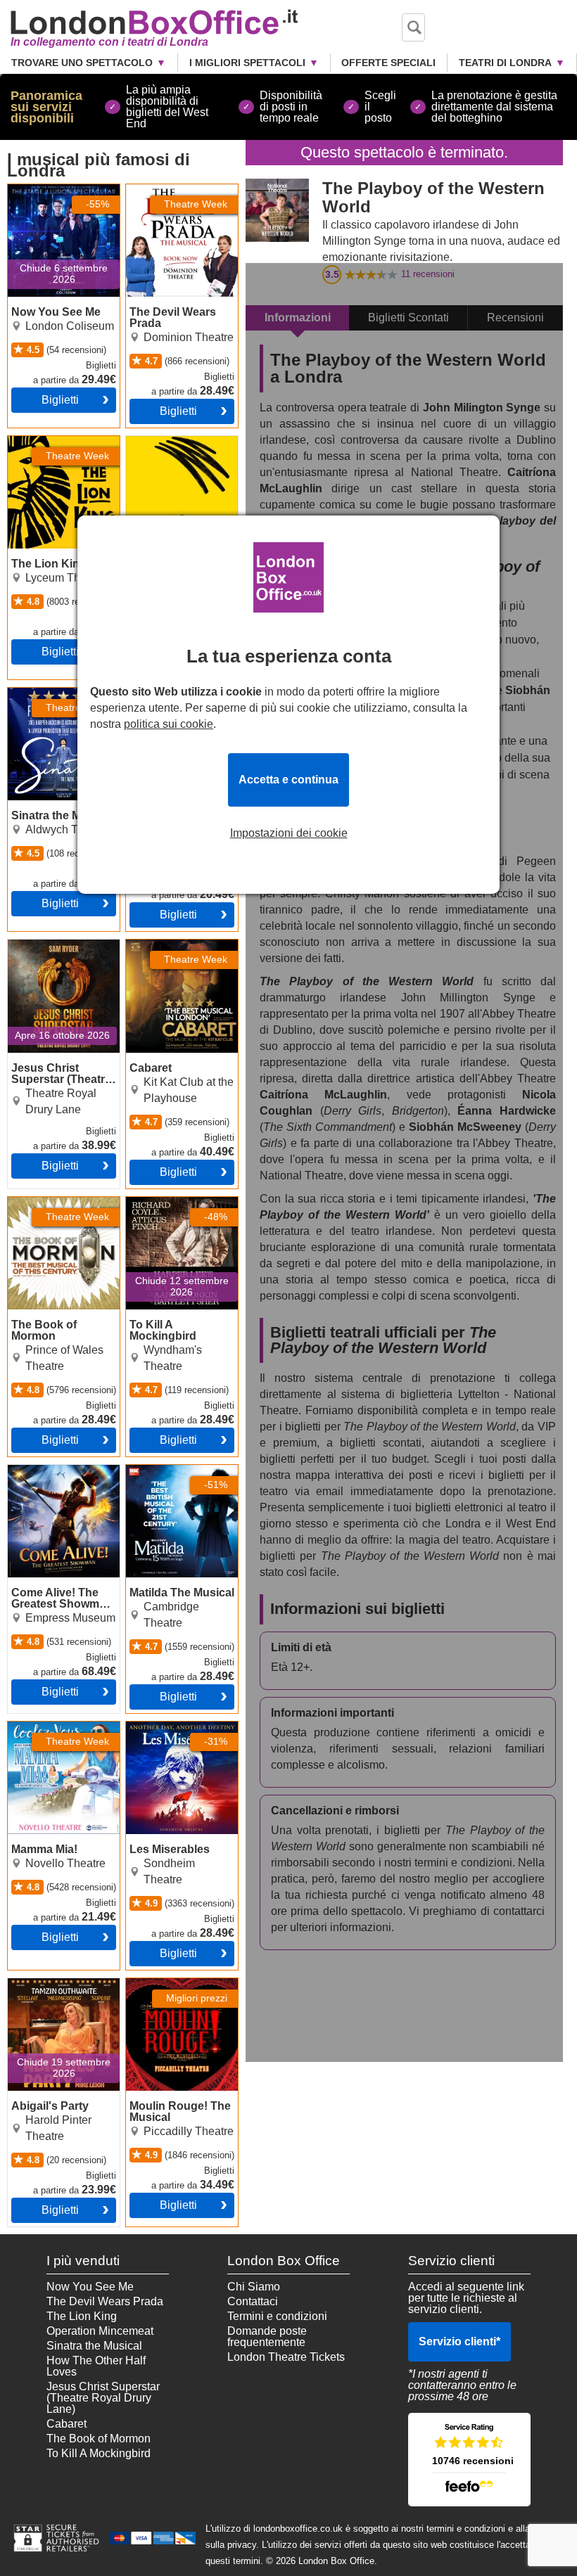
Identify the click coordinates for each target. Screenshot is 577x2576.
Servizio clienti (459, 2341)
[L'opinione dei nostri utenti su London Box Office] (469, 2460)
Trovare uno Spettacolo (82, 63)
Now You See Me (51, 190)
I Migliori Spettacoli (247, 63)
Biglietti (60, 400)
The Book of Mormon (60, 1203)
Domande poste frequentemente (267, 2337)
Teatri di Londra (505, 63)
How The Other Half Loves (96, 2366)
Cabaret (146, 945)
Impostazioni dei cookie (289, 833)
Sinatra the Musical (56, 693)
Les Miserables (164, 1727)
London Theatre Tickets (286, 2357)
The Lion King (43, 442)
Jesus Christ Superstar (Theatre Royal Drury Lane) (55, 956)
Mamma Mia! (40, 1727)
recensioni (428, 274)
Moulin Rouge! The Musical (174, 1989)
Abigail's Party (44, 1984)
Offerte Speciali (388, 63)
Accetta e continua (288, 780)
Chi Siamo (254, 2287)
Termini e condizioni (277, 2316)
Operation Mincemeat (100, 2331)
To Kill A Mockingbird (178, 1203)
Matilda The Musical (176, 1470)
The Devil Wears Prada (168, 196)
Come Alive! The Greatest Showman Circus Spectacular (56, 1482)
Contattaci (253, 2301)
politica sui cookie (169, 724)
